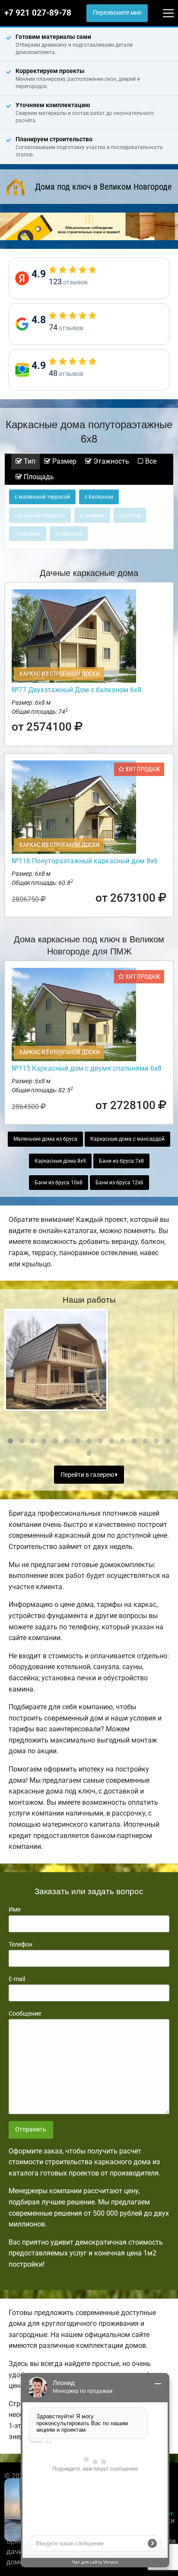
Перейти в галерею (88, 1475)
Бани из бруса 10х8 (59, 1183)
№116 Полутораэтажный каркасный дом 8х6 (85, 861)
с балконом (99, 497)
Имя (15, 1909)
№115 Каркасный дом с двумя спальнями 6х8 (87, 1068)
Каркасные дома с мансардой (127, 1139)
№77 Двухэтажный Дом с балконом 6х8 (76, 690)
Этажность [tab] (110, 461)
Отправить (31, 2129)
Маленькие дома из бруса (45, 1139)
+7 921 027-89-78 (38, 13)
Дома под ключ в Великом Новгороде (103, 187)
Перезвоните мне (117, 13)
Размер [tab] (64, 461)
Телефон (21, 1944)
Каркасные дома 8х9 (60, 1161)
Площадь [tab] (38, 477)
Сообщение (25, 2013)
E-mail (17, 1979)
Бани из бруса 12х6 (119, 1183)
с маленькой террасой (42, 497)
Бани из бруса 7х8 (121, 1161)
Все (150, 461)
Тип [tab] (29, 461)
